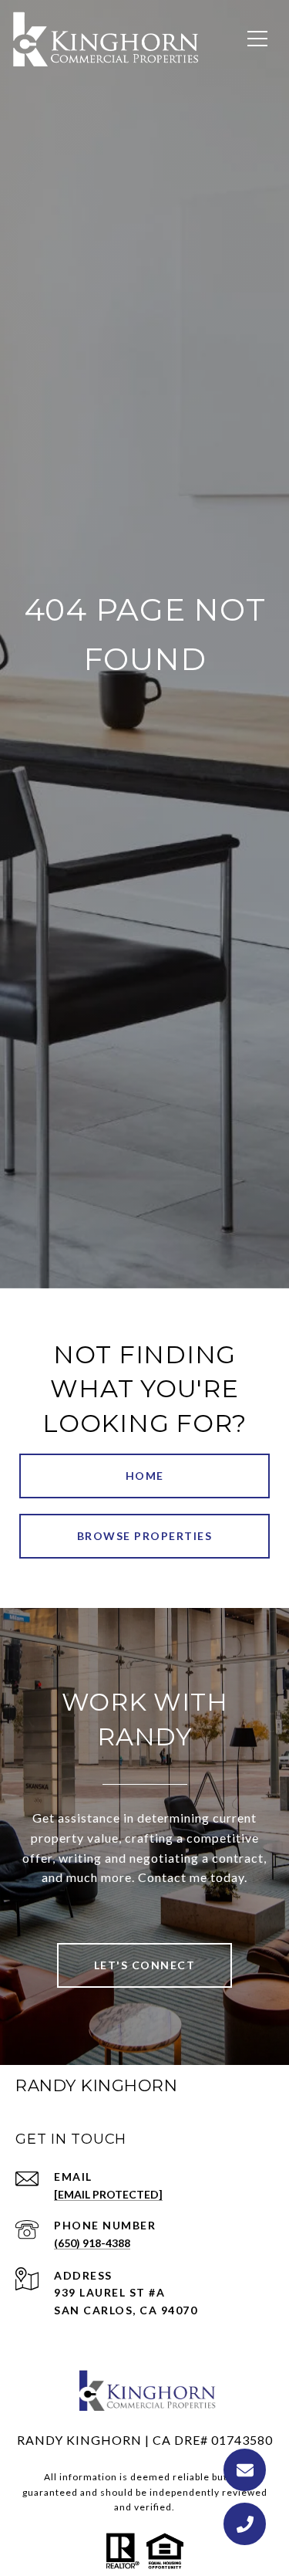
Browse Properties (145, 1536)
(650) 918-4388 (92, 2243)
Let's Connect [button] (145, 1965)
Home (145, 1476)
